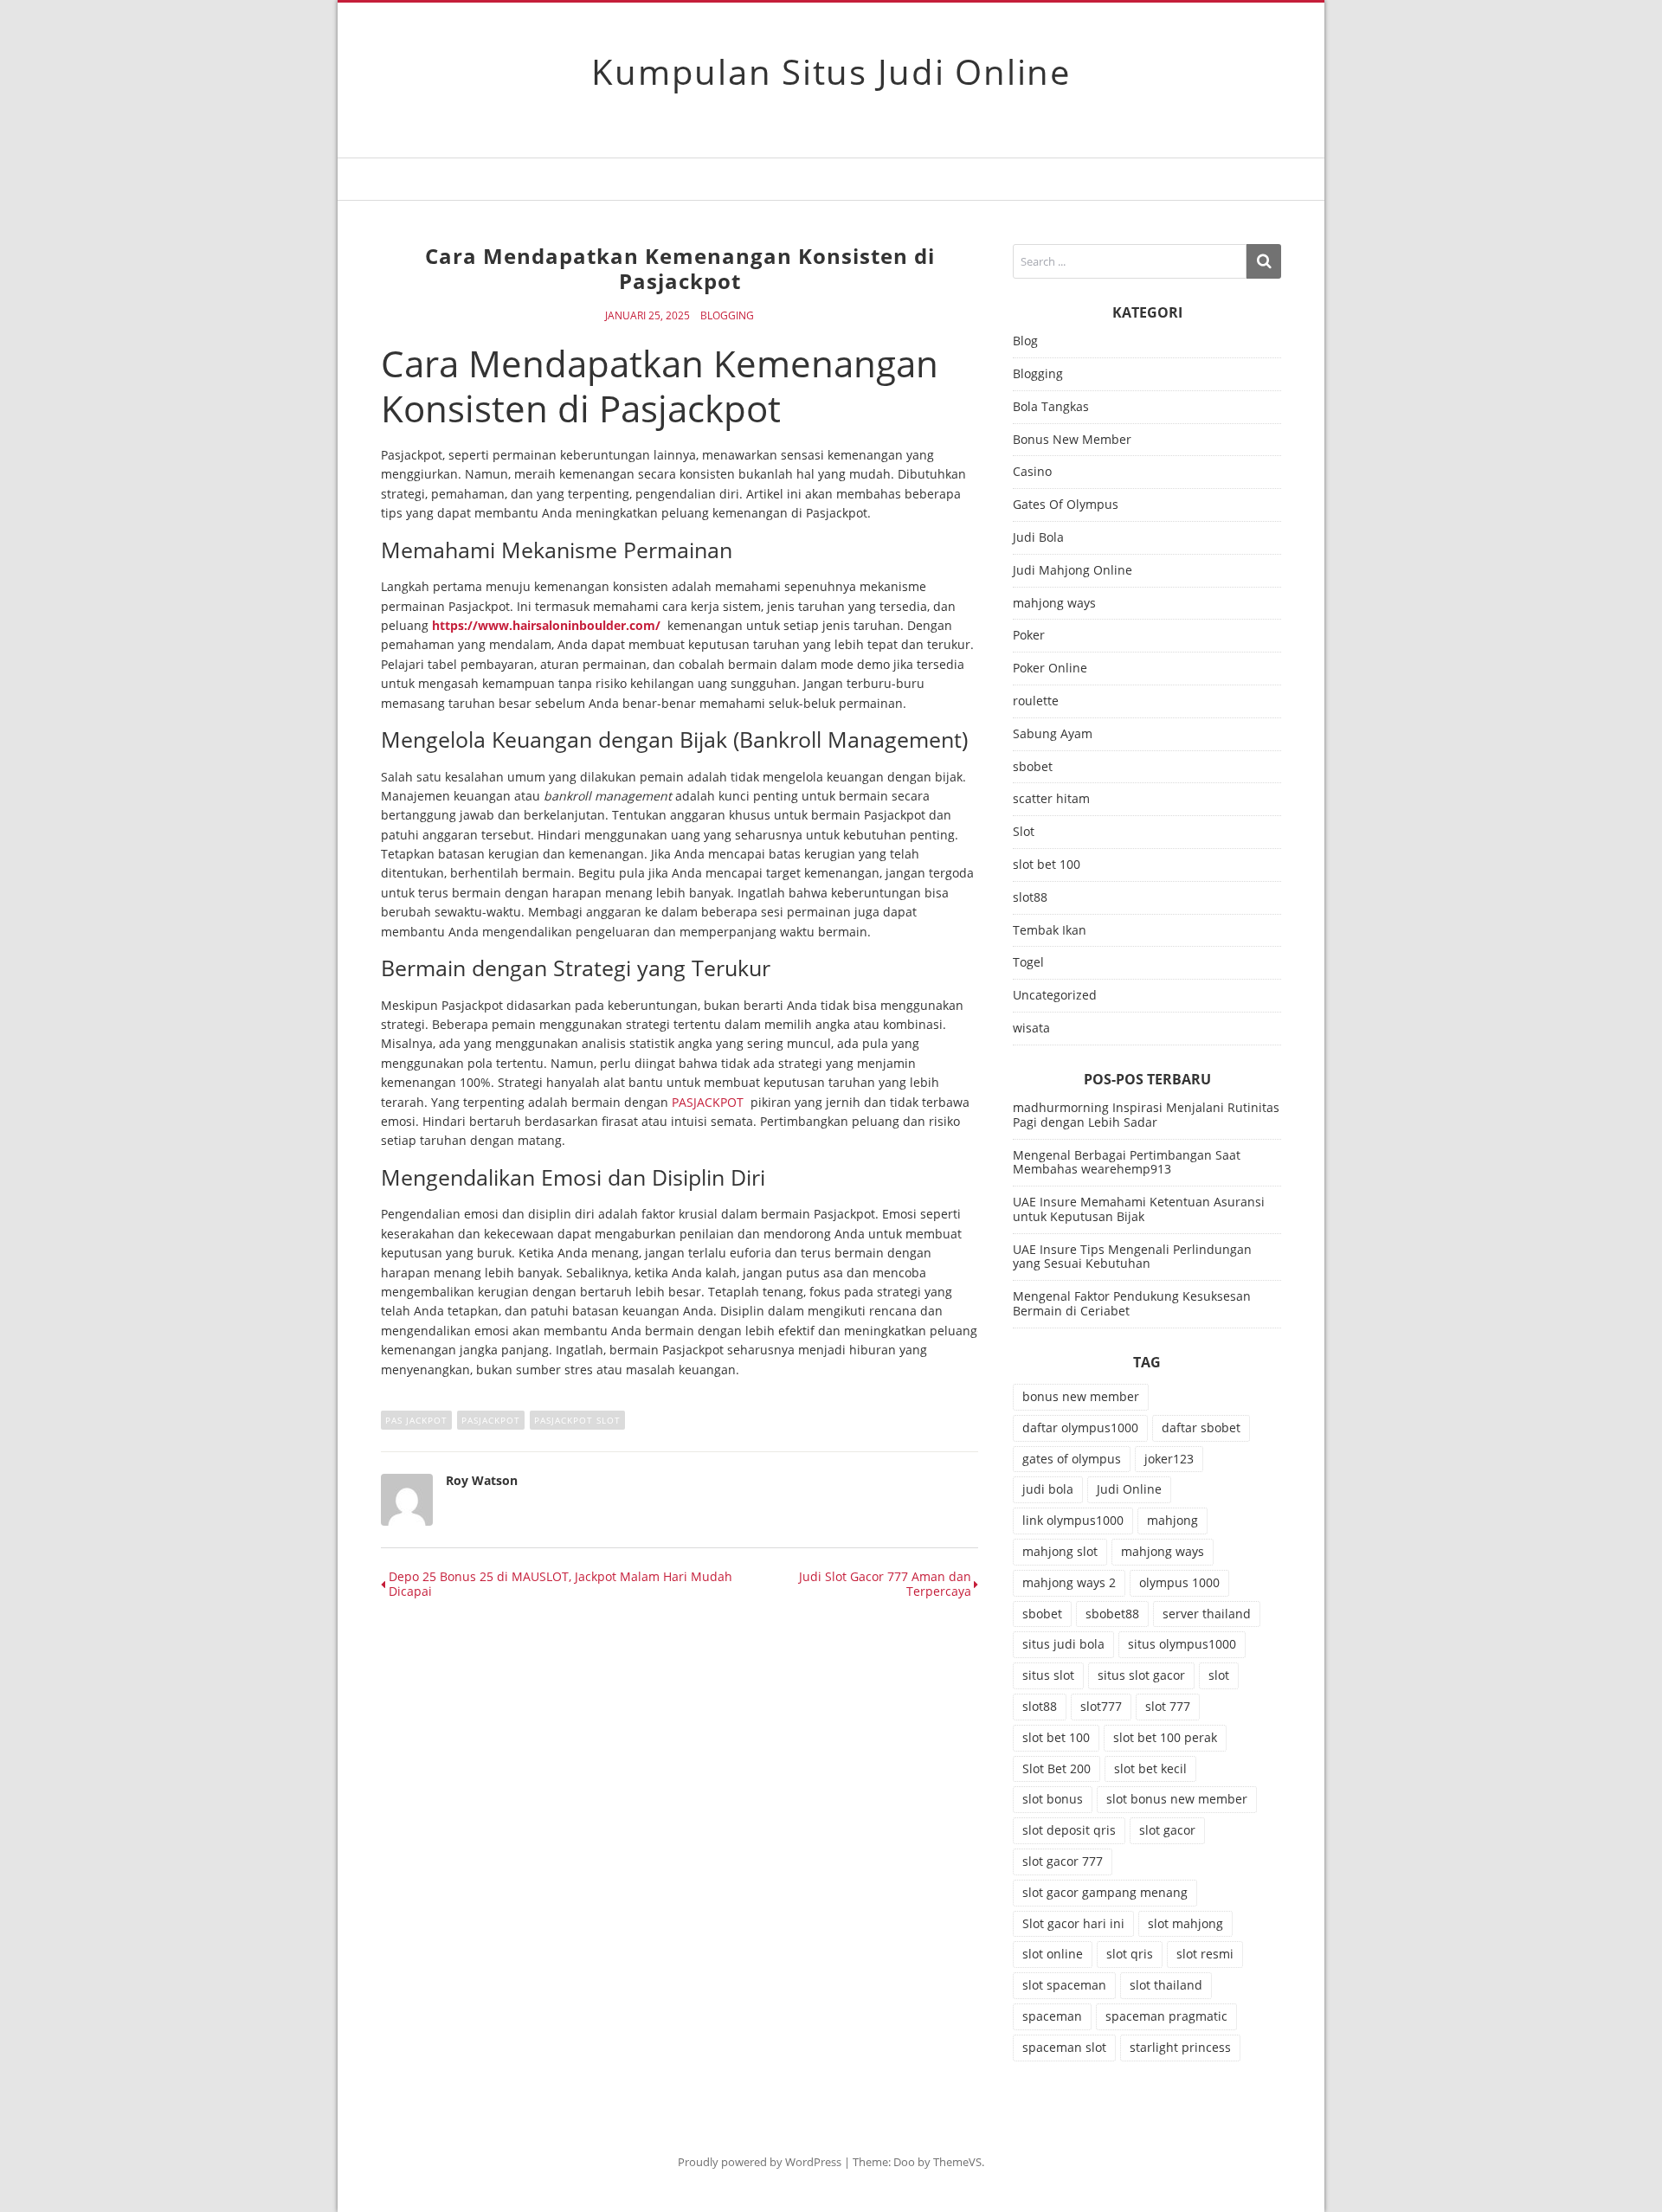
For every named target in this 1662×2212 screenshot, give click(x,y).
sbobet (1033, 767)
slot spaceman (1064, 1985)
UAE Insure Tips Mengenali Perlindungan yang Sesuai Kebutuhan (1132, 1257)
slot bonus (1053, 1799)
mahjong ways (1054, 604)
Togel (1028, 963)
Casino (1032, 472)
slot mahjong (1185, 1923)
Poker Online (1050, 669)
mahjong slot (1060, 1551)
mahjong (1172, 1520)
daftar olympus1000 (1080, 1428)
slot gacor (1167, 1830)
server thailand (1207, 1614)
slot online (1053, 1954)
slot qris (1130, 1954)
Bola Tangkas (1051, 407)
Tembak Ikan (1050, 931)
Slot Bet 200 (1056, 1768)
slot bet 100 (1047, 865)
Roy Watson (482, 1480)
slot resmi (1205, 1954)
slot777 (1101, 1706)
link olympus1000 (1073, 1520)
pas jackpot (416, 1420)
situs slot (1048, 1675)
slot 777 (1168, 1706)
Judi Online (1129, 1489)
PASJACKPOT (708, 1102)
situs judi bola (1063, 1644)
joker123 (1169, 1459)
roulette (1036, 701)
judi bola (1048, 1489)
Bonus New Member (1072, 440)
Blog (1025, 341)
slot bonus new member (1177, 1799)
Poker (1029, 636)
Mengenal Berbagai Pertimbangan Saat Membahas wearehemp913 (1127, 1162)
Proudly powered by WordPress (760, 2162)
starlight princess (1180, 2047)
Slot (1024, 832)
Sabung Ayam (1053, 734)
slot (1219, 1675)
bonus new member (1081, 1396)
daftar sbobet (1201, 1428)
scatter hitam (1051, 799)
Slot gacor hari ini (1073, 1923)
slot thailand (1166, 1985)
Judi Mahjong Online (1073, 571)
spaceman (1052, 2016)
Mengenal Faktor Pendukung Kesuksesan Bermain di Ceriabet (1132, 1303)
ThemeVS (957, 2162)
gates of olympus (1072, 1459)
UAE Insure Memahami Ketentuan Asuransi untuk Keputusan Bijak (1139, 1209)
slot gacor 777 (1063, 1861)
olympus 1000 (1179, 1582)
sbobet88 (1112, 1614)
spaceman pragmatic (1166, 2016)
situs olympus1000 (1182, 1644)
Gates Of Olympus (1066, 505)
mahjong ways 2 (1069, 1582)
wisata (1031, 1029)
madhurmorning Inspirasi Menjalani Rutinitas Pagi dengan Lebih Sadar (1146, 1115)
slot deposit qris (1069, 1830)
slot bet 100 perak (1165, 1737)
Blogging (727, 316)
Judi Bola (1038, 538)
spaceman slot (1064, 2047)
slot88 (1030, 898)
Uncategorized (1055, 996)
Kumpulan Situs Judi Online (831, 71)
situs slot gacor (1141, 1675)
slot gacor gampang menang (1105, 1892)
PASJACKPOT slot (577, 1420)
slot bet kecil (1150, 1768)
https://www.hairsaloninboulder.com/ (546, 625)
